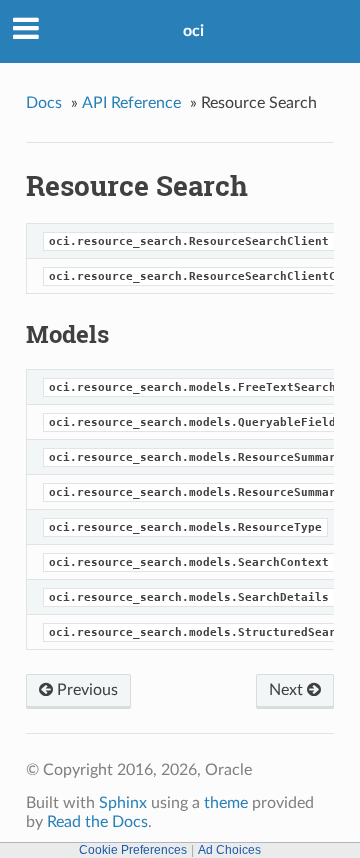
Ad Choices (229, 850)
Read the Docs (97, 822)
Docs (44, 103)
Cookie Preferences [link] (133, 850)
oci (193, 31)
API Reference (131, 103)
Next (288, 690)
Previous (85, 690)
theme (226, 803)
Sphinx (123, 803)
